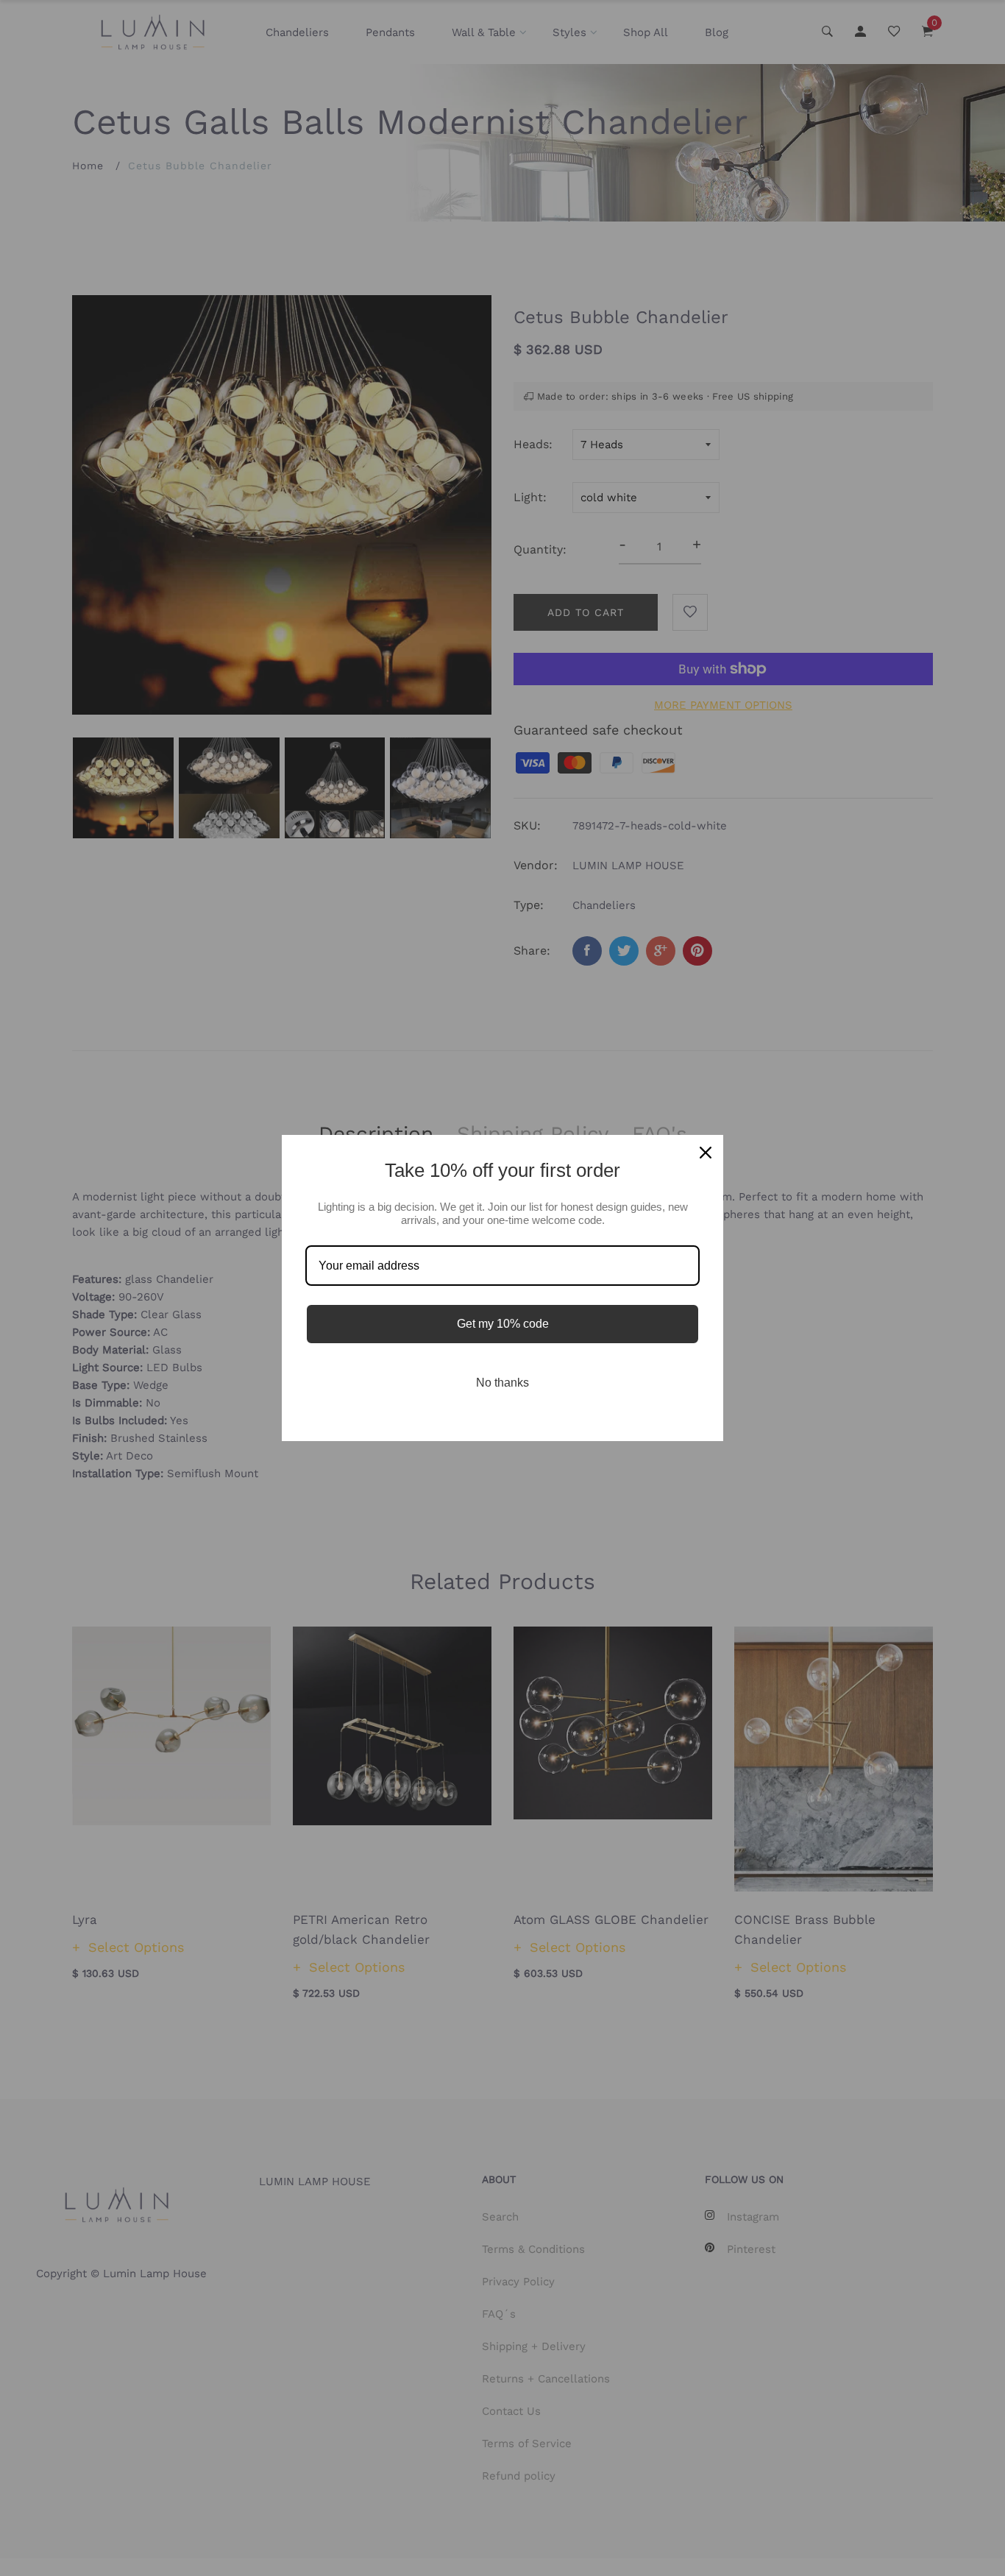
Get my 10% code (503, 1324)
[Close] (706, 1153)
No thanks (502, 1383)
